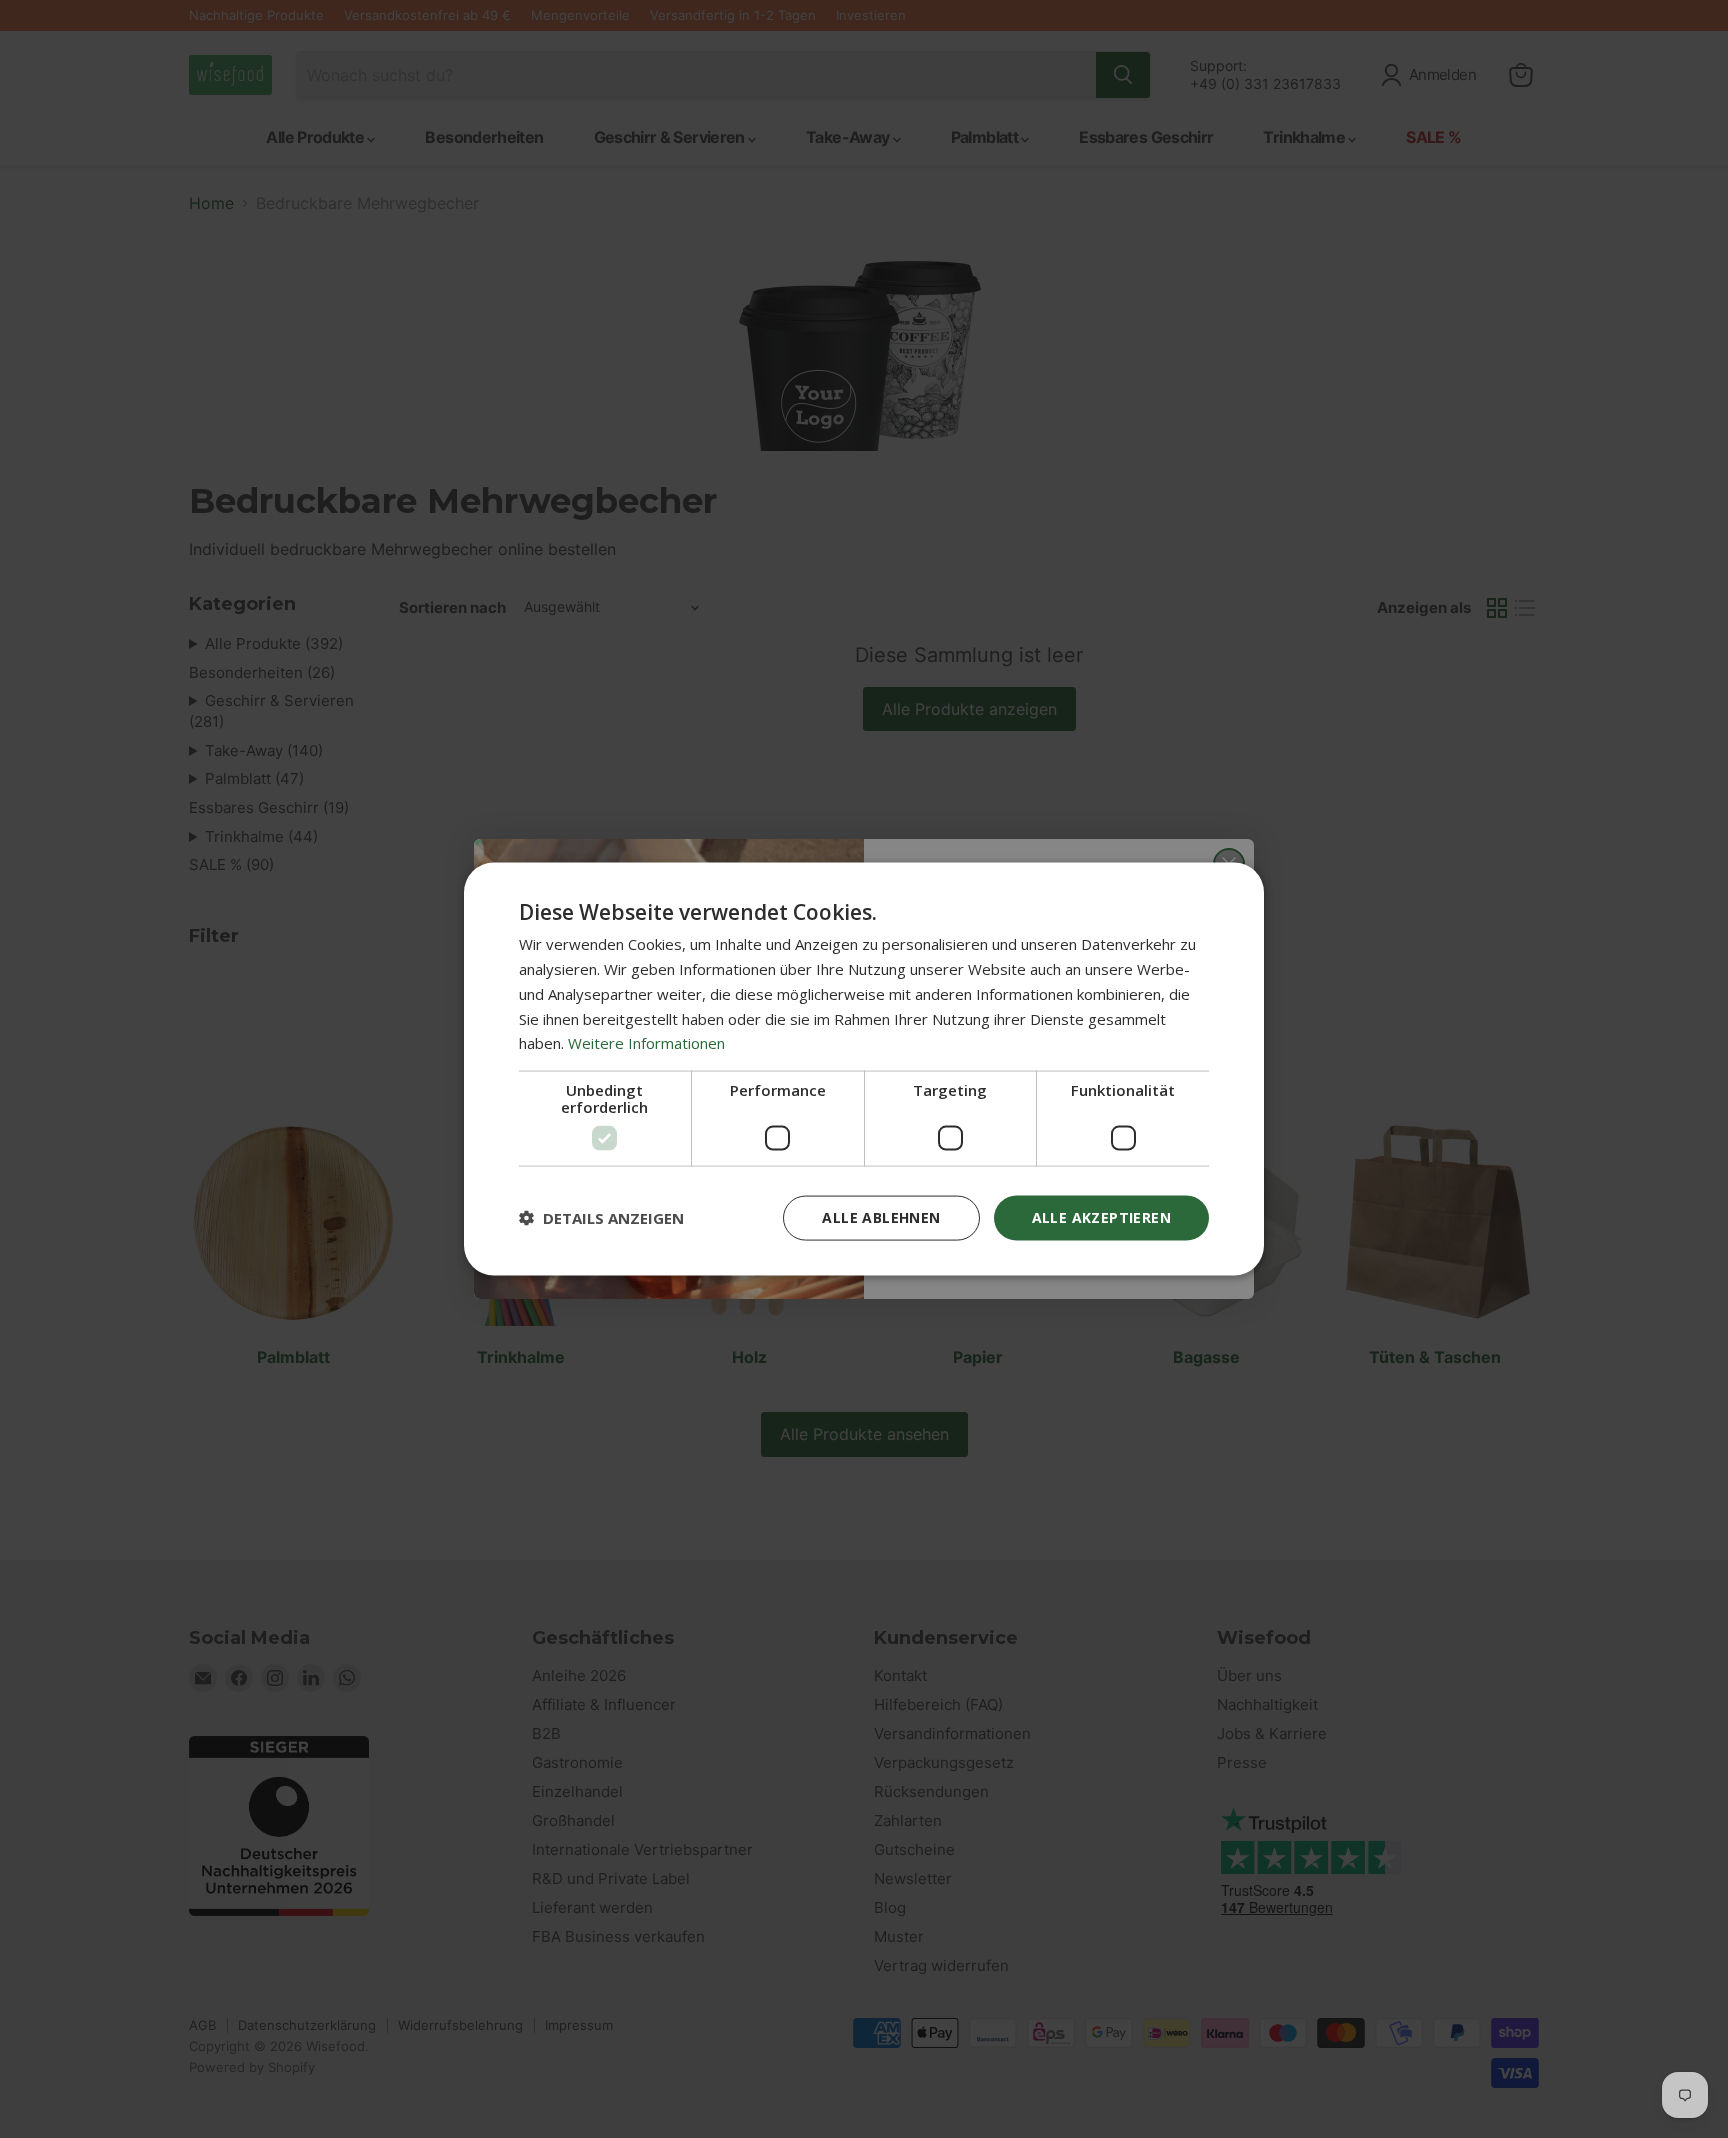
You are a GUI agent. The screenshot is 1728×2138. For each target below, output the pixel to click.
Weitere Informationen (646, 1043)
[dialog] (864, 1069)
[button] (601, 1218)
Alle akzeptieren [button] (1101, 1217)
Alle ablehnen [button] (881, 1217)
